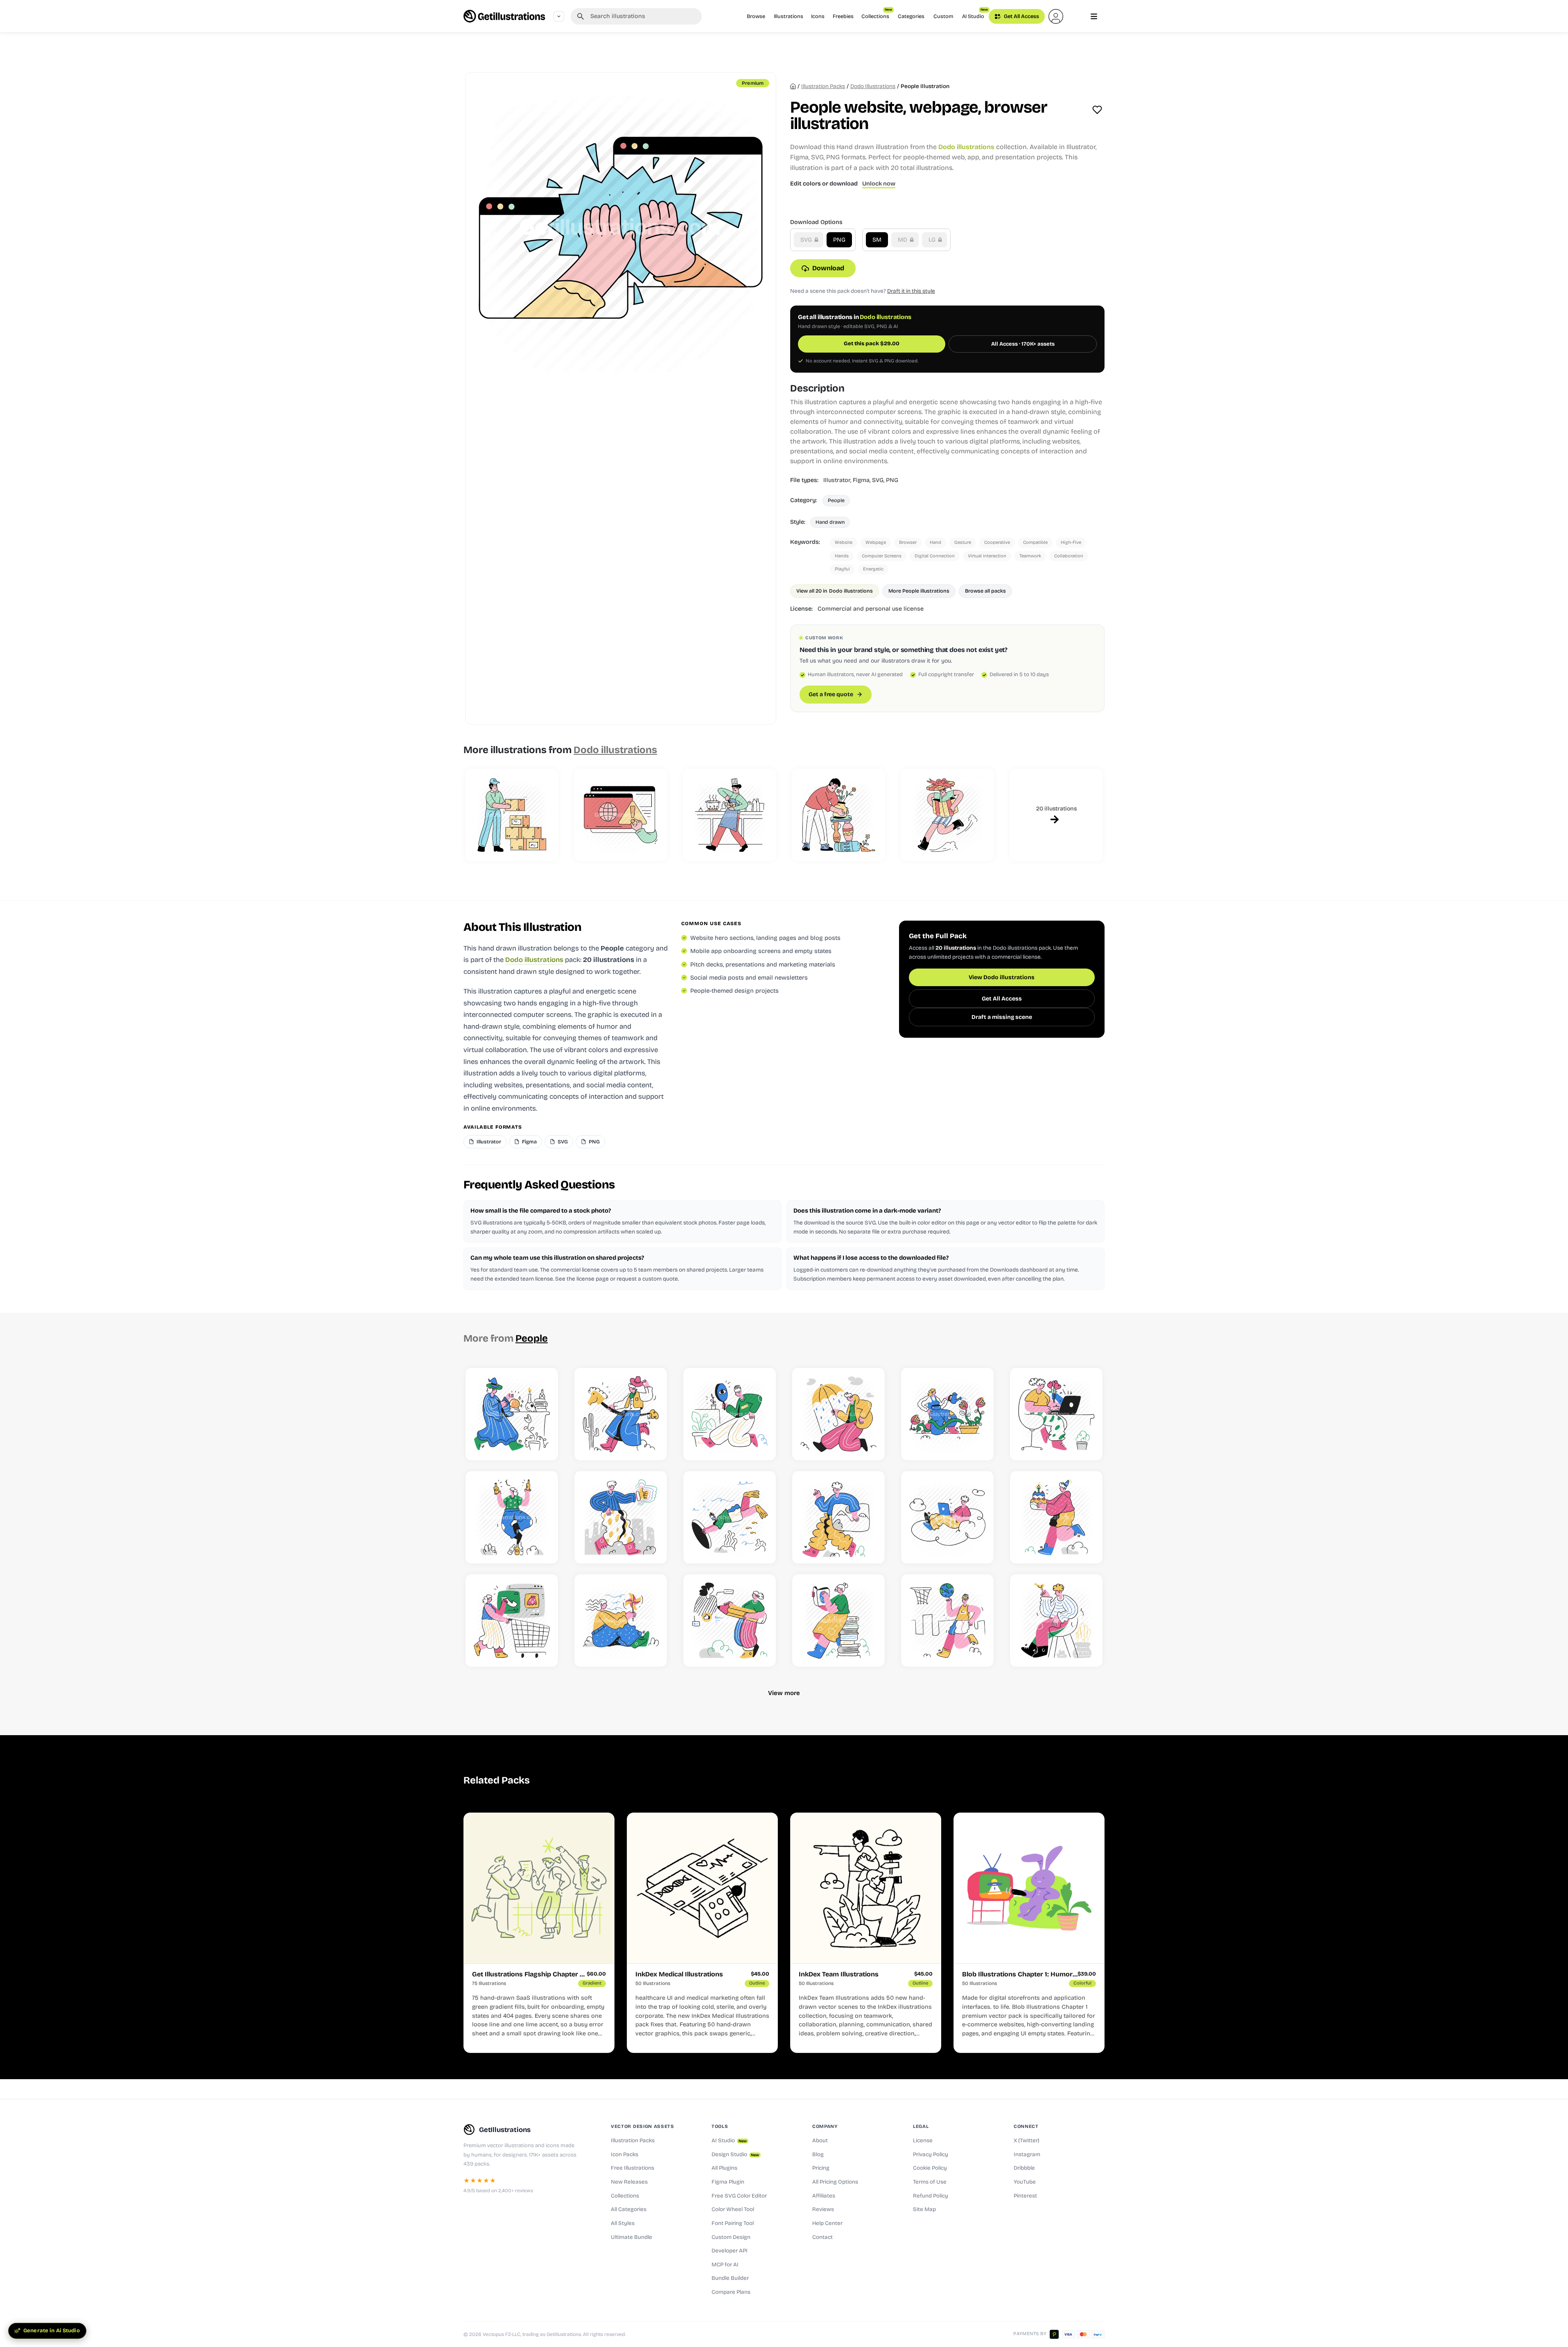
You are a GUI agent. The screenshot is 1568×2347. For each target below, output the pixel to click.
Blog (818, 2155)
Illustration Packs (633, 2141)
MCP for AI (725, 2265)
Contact (822, 2237)
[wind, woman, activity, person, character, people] (621, 1620)
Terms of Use (930, 2182)
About (820, 2141)
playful (842, 569)
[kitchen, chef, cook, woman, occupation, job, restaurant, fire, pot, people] (730, 815)
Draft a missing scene (1002, 1017)
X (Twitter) (1027, 2141)
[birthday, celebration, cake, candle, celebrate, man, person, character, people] (1056, 1517)
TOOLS (720, 2126)
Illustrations (789, 16)
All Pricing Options (835, 2182)
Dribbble (1024, 2168)
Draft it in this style (911, 291)
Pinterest (1025, 2196)
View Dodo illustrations (1002, 978)
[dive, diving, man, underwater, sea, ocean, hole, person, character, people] (730, 1517)
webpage (876, 542)
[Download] (543, 1445)
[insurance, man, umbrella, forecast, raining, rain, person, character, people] (838, 1414)
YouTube (1025, 2182)
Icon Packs (625, 2155)
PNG (839, 240)
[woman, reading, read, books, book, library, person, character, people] (838, 1620)
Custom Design (731, 2237)
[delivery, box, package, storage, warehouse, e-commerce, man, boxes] (512, 815)
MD (903, 240)
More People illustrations (919, 591)
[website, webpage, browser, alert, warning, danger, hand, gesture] (621, 815)
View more (784, 1693)
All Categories (629, 2209)
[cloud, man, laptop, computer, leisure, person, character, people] (947, 1517)
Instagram (1027, 2155)
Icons (818, 16)
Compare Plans (731, 2292)
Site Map (924, 2209)
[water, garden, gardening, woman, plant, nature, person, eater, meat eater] (947, 1414)
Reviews (823, 2209)
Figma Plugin (728, 2182)
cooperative (997, 542)
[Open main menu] (1094, 16)
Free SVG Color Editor (739, 2196)
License (923, 2141)
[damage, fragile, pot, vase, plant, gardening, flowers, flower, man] (838, 815)
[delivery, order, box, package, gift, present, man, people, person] (947, 815)
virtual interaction (987, 556)
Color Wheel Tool (733, 2209)
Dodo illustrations (873, 86)
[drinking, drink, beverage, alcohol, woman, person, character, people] (512, 1517)
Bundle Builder (730, 2278)
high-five (1071, 542)
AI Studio (975, 14)
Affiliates (824, 2196)
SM (877, 240)
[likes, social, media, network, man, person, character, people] (621, 1517)
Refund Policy (931, 2196)
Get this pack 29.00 (872, 344)
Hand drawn (830, 522)
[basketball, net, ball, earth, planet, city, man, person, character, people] (947, 1620)
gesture (963, 542)
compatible (1035, 542)
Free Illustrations (633, 2168)
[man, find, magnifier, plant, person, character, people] (730, 1414)
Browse (756, 16)
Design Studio (735, 2155)
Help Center (827, 2223)
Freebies (843, 16)
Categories (911, 16)
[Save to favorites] (1097, 110)
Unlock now (879, 184)
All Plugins (724, 2168)
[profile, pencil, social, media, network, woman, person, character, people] (730, 1620)
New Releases (629, 2182)
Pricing (821, 2168)
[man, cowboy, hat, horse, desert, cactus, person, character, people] (621, 1414)
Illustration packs (823, 86)
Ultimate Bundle (631, 2237)
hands (842, 556)
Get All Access (1021, 16)
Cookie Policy (930, 2168)
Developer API (730, 2251)
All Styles (623, 2223)
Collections (877, 14)
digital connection (935, 556)
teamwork (1030, 556)
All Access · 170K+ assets (1023, 344)
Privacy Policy (931, 2155)
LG (933, 240)
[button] (1056, 16)
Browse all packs (985, 591)
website (844, 542)
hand (935, 542)
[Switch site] (559, 16)
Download (828, 268)
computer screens (882, 556)
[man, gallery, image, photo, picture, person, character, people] (838, 1517)
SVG (807, 240)
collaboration (1069, 556)
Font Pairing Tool (733, 2223)
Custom (943, 16)
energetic (873, 569)
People (836, 500)
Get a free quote (831, 694)
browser (908, 542)
